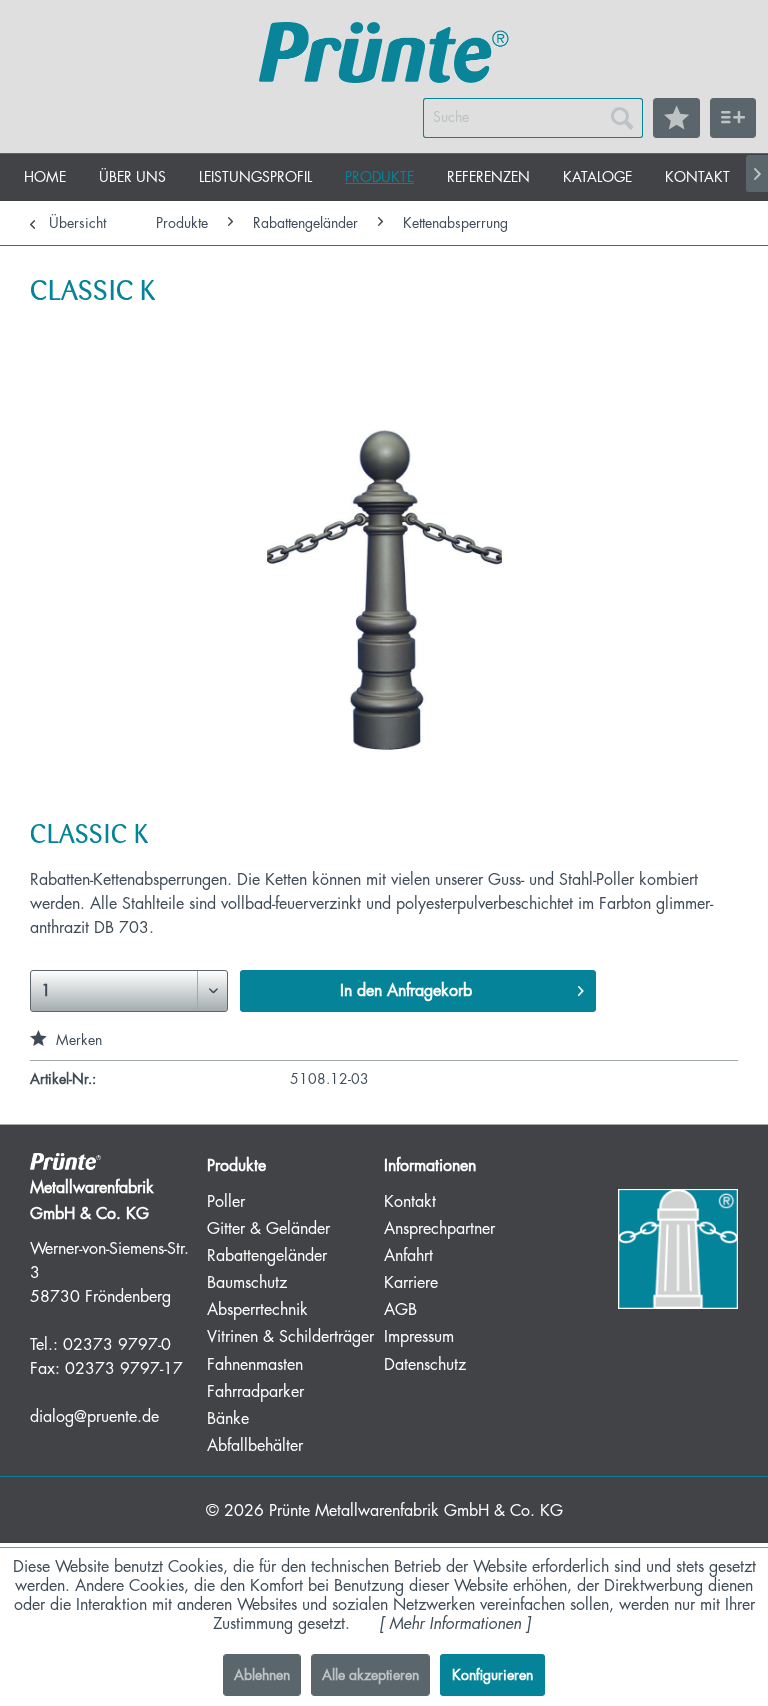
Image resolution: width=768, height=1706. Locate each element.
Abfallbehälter (255, 1446)
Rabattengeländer (267, 1256)
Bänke (228, 1419)
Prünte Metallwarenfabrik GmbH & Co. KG (416, 1511)
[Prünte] (384, 55)
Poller (226, 1202)
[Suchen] (622, 118)
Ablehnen (262, 1675)
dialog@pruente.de (94, 1417)
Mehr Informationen (455, 1624)
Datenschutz (425, 1365)
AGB (400, 1310)
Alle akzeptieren (370, 1675)
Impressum (419, 1337)
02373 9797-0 (117, 1345)
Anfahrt (408, 1256)
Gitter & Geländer (268, 1229)
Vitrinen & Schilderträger (290, 1337)
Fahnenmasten (255, 1365)
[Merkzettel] (676, 118)
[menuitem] (533, 118)
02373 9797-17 (124, 1369)
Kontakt (410, 1202)
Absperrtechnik (257, 1310)
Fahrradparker (255, 1392)
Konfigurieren (492, 1675)
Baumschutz (247, 1283)
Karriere (411, 1283)
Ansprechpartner (439, 1229)
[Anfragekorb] (733, 118)
